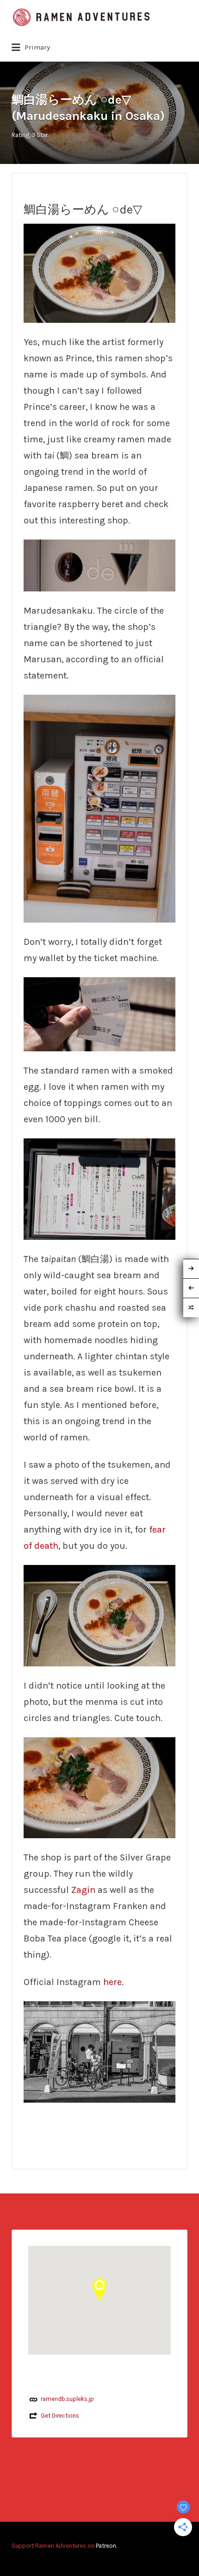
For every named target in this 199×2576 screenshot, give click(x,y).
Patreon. (106, 2546)
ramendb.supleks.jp (67, 2399)
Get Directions (60, 2416)
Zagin (83, 1890)
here (112, 1982)
